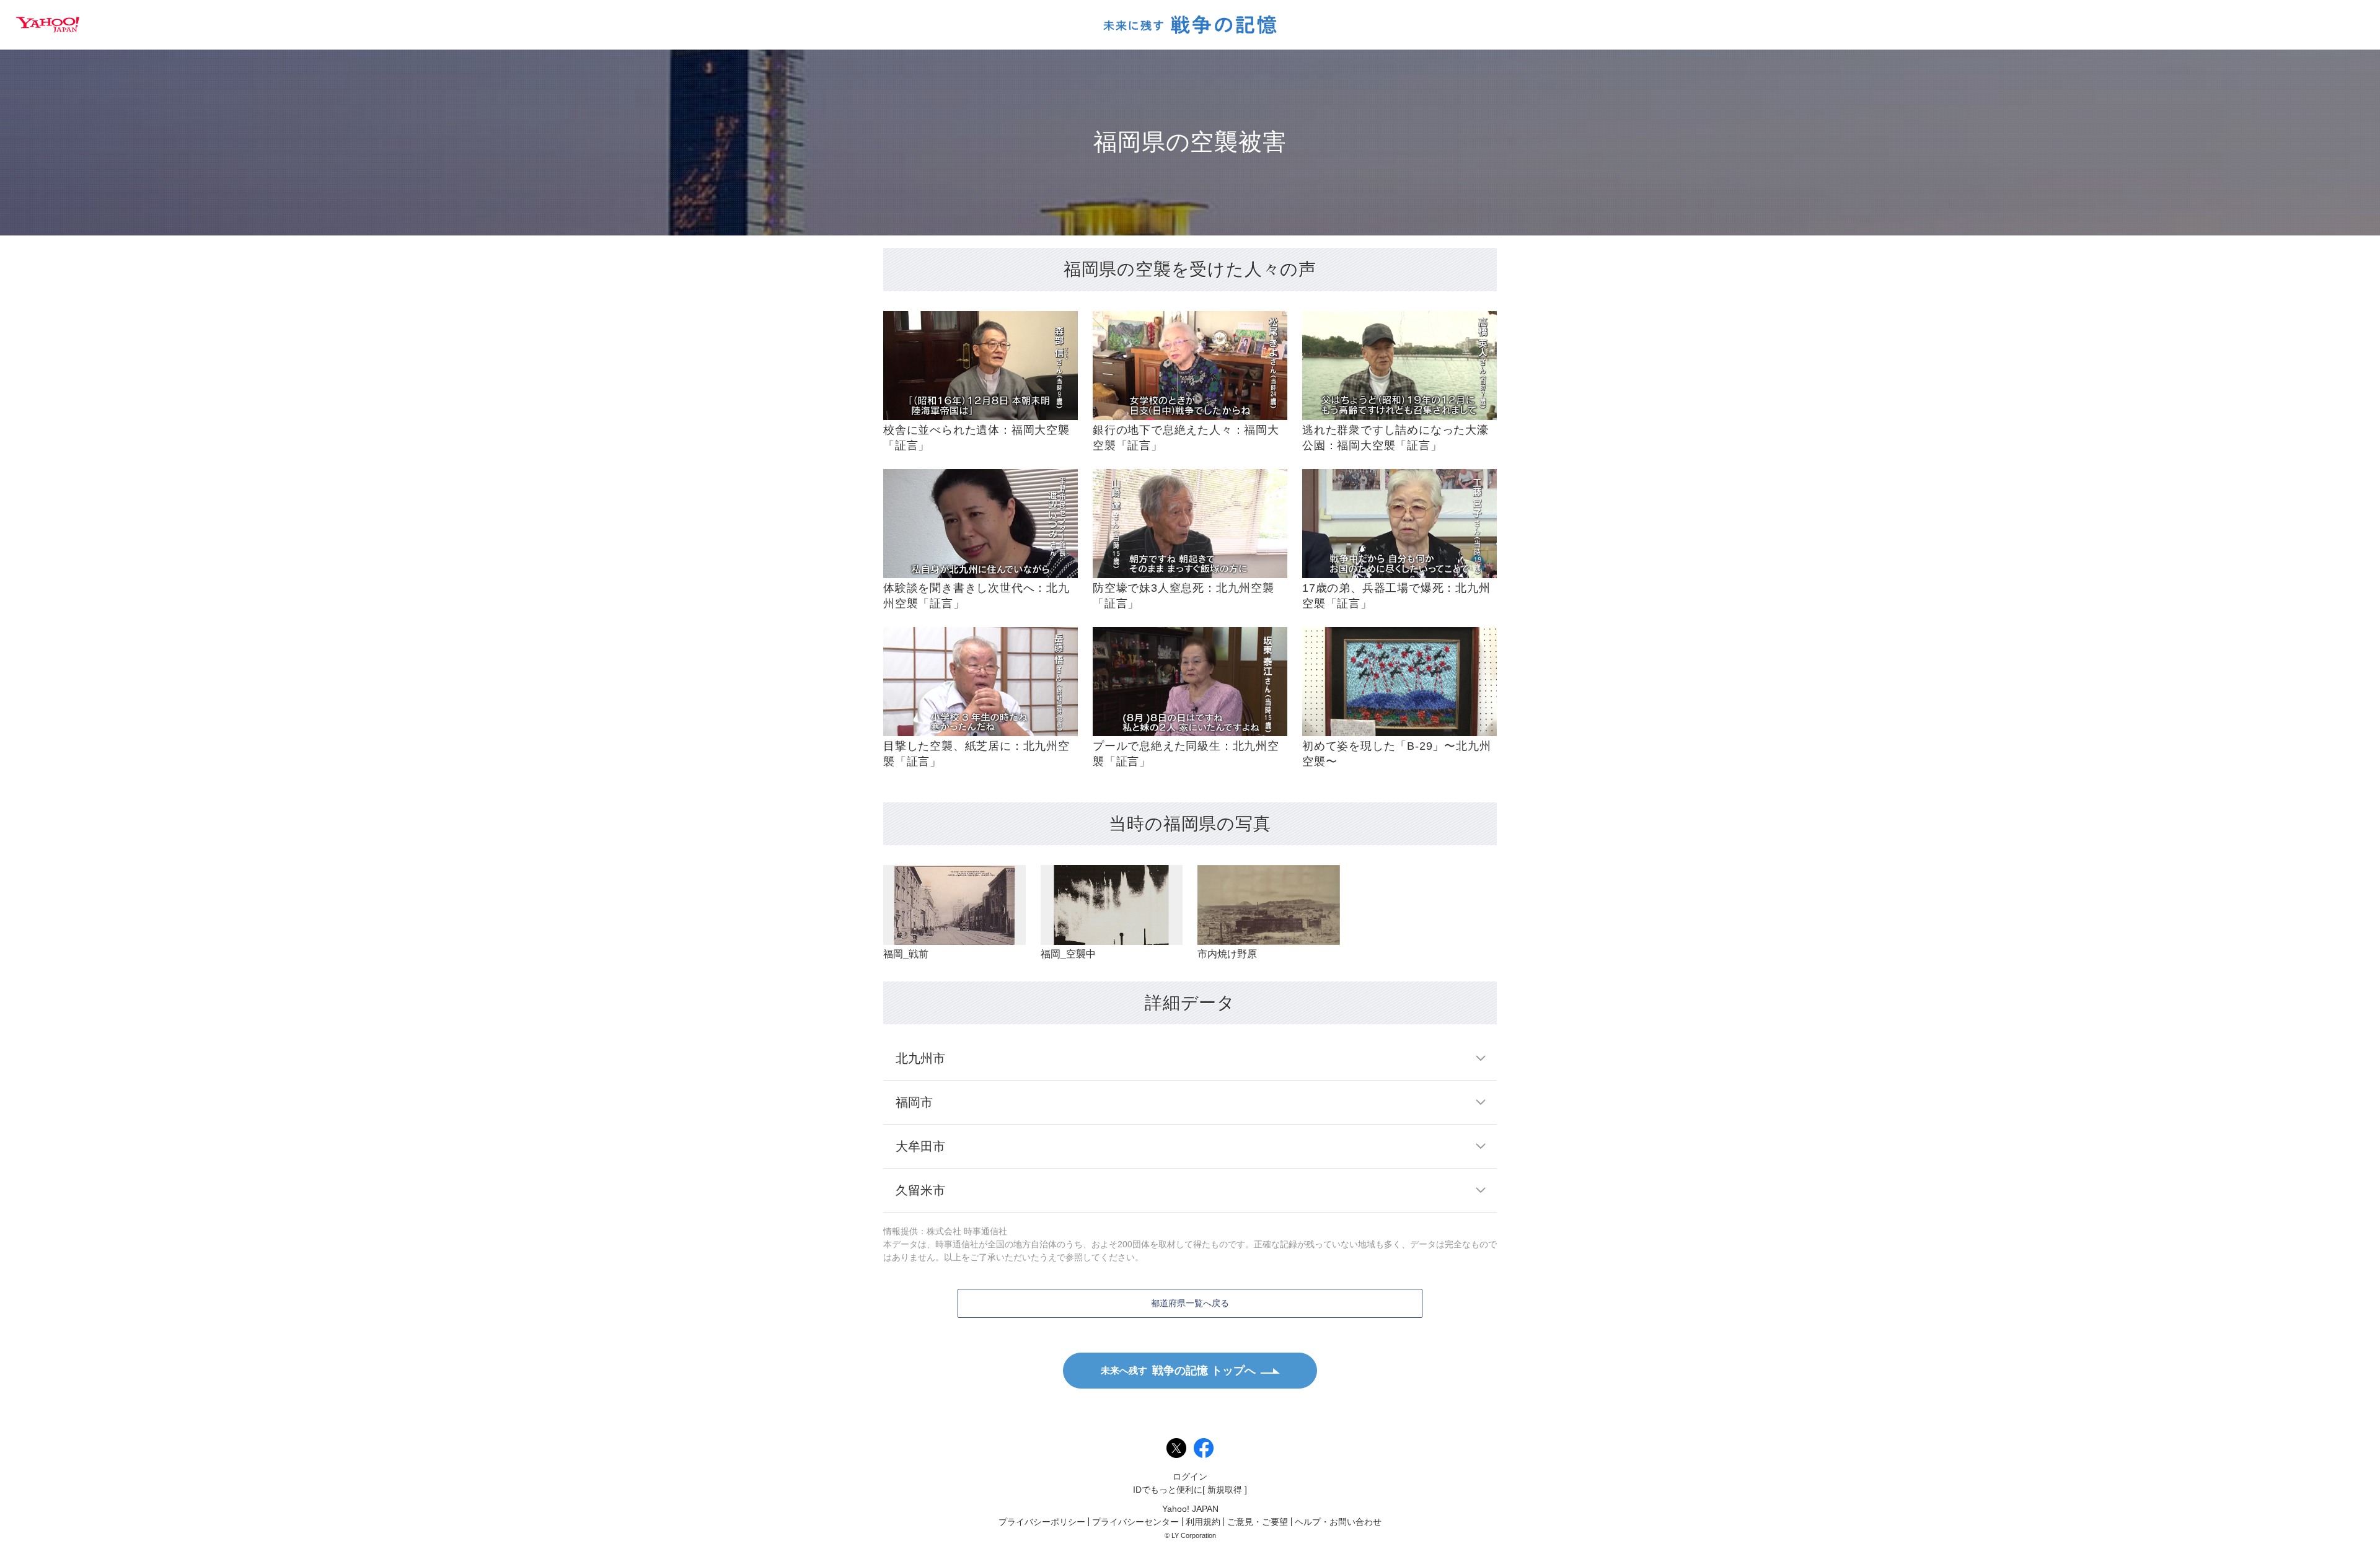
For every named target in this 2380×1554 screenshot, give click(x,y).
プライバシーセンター (1135, 1522)
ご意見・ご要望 (1258, 1522)
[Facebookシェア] (1204, 1448)
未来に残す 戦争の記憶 (1190, 25)
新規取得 (1225, 1490)
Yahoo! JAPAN (48, 25)
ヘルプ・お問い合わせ (1338, 1522)
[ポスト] (1176, 1448)
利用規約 (1203, 1522)
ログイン (1190, 1477)
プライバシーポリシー (1042, 1522)
